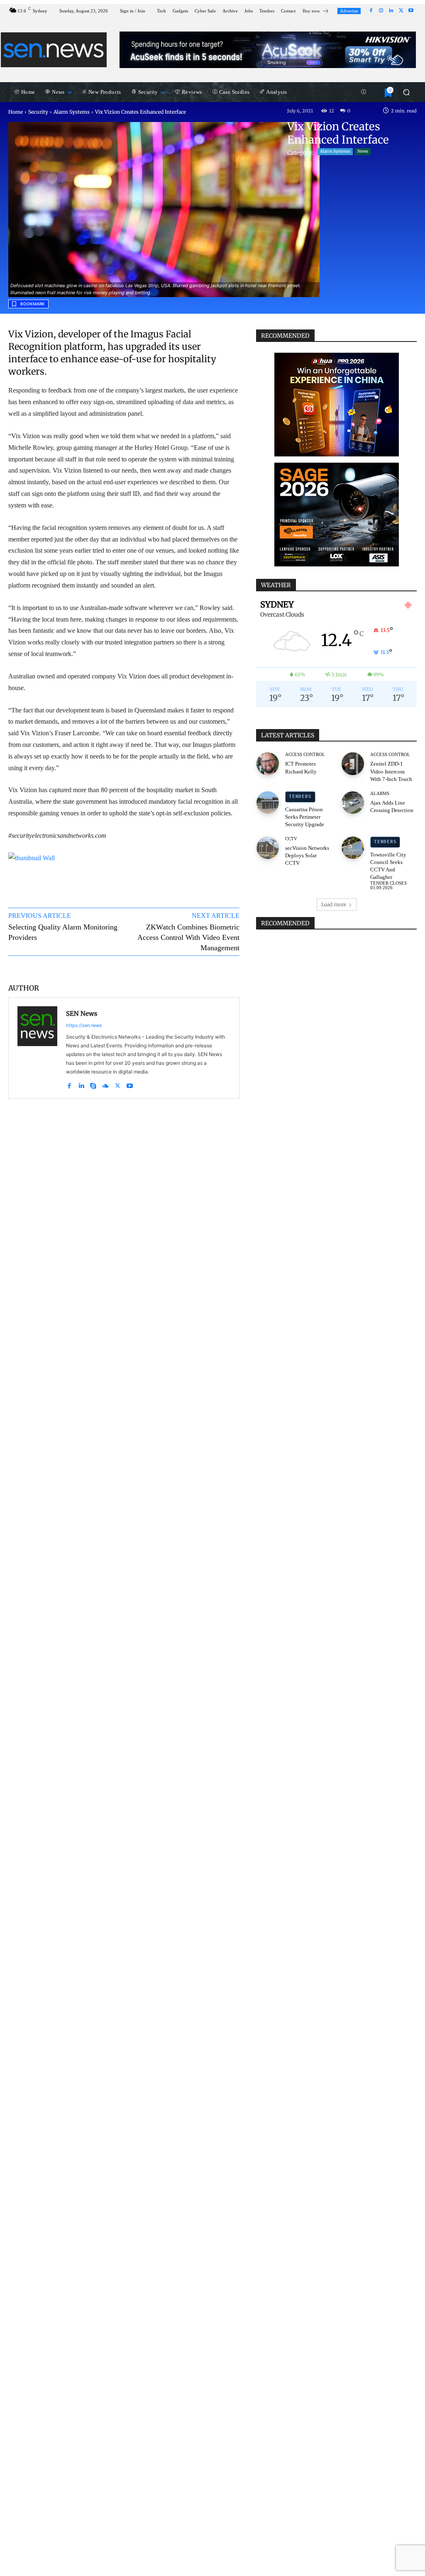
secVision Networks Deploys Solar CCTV (307, 855)
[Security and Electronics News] (54, 50)
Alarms (380, 794)
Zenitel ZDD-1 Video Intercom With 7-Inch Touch (391, 771)
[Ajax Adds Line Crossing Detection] (353, 803)
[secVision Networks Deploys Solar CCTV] (268, 848)
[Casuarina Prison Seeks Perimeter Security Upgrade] (268, 803)
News (363, 151)
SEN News (82, 1014)
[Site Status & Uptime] (364, 92)
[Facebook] (371, 11)
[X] (401, 11)
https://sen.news (84, 1025)
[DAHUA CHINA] (337, 405)
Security (38, 112)
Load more (334, 904)
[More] (221, 968)
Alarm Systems (72, 112)
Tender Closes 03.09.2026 (388, 885)
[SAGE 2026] (337, 515)
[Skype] (93, 1084)
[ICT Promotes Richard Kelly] (268, 764)
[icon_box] (316, 12)
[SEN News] (37, 1048)
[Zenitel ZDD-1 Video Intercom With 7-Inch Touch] (353, 764)
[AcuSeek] (268, 50)
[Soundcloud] (105, 1084)
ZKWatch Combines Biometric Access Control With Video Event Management (188, 937)
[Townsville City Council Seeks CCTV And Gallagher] (353, 848)
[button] (406, 92)
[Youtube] (411, 11)
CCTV (291, 839)
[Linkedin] (391, 11)
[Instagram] (381, 11)
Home (16, 112)
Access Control (305, 755)
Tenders (300, 796)
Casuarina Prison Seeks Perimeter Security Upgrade (305, 817)
